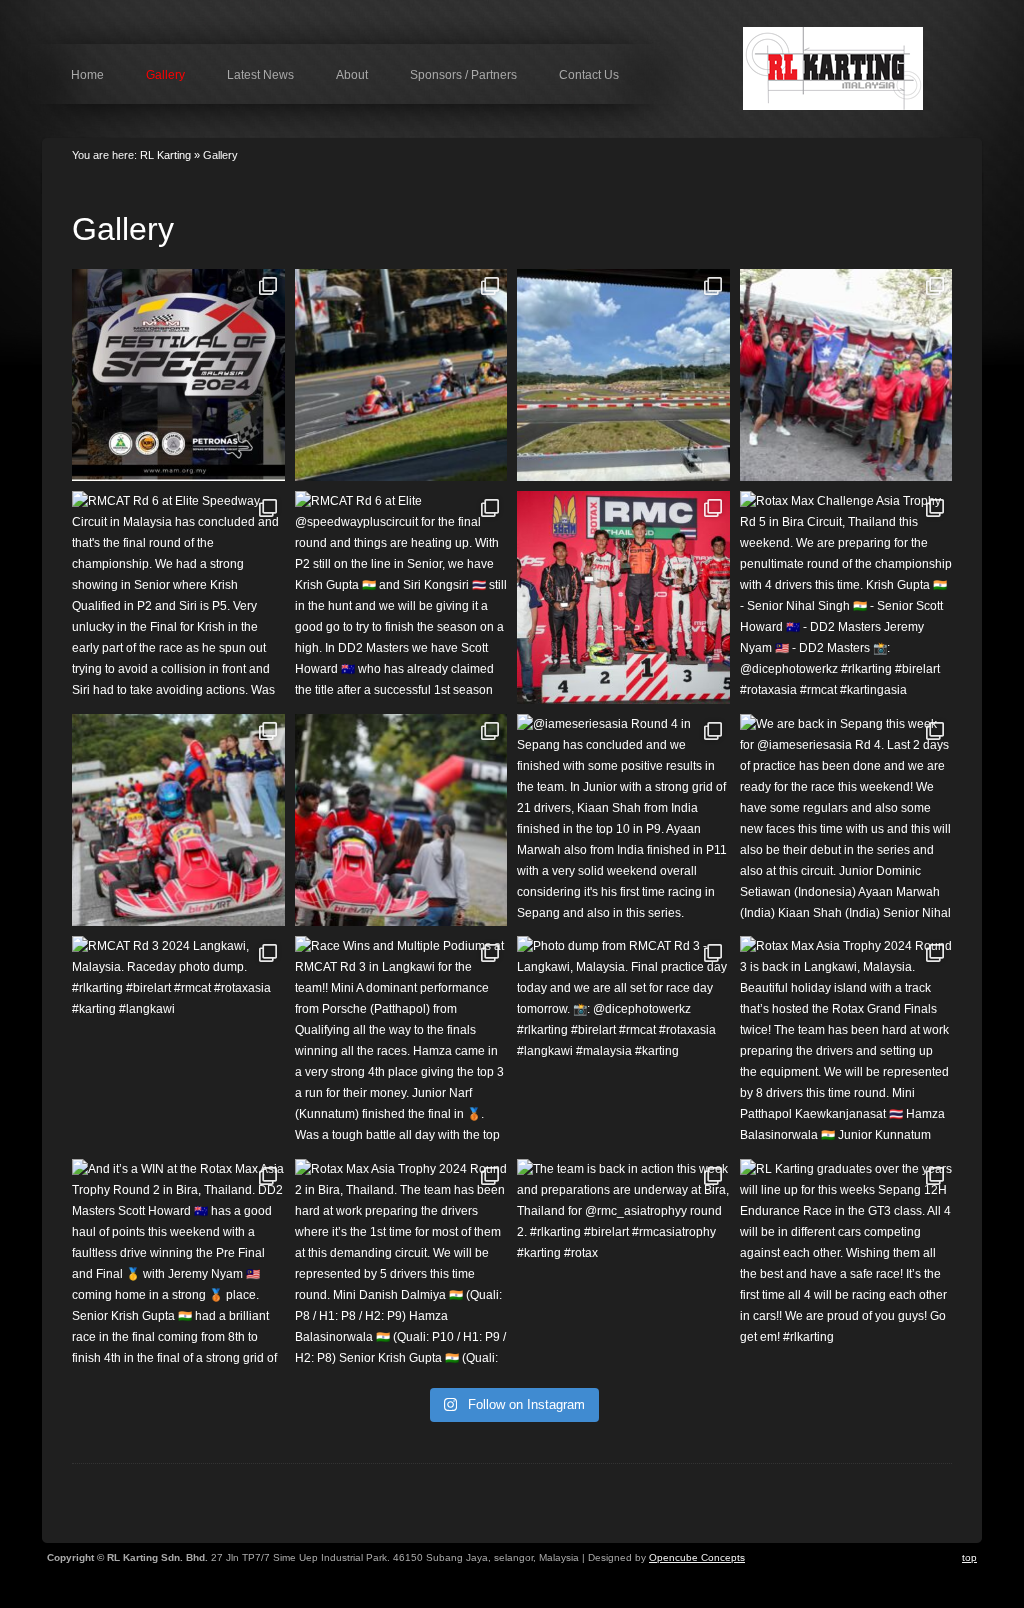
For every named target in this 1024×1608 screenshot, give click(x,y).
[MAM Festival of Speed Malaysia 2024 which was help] (178, 375)
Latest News (260, 75)
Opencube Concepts (697, 1557)
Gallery (165, 75)
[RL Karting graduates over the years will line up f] (846, 1265)
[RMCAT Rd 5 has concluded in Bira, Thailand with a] (623, 597)
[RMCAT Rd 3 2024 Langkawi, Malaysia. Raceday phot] (178, 1042)
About (352, 75)
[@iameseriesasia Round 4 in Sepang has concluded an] (623, 820)
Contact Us (589, 75)
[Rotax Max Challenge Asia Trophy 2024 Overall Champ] (846, 375)
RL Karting (857, 68)
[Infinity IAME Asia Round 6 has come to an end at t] (401, 375)
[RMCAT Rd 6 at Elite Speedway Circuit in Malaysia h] (178, 597)
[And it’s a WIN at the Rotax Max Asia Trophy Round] (178, 1265)
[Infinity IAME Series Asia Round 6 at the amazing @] (623, 375)
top (969, 1557)
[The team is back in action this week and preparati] (623, 1265)
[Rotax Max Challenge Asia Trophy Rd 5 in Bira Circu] (846, 597)
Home (87, 75)
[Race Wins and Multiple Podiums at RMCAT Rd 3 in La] (401, 1042)
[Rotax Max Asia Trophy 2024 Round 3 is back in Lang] (846, 1042)
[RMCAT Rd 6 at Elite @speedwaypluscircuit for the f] (401, 597)
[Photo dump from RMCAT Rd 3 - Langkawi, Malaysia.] (623, 1042)
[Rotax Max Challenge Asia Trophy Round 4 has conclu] (178, 820)
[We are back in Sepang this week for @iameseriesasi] (846, 820)
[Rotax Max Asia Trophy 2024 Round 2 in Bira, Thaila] (401, 1265)
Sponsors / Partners (463, 75)
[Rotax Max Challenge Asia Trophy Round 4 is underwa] (401, 820)
